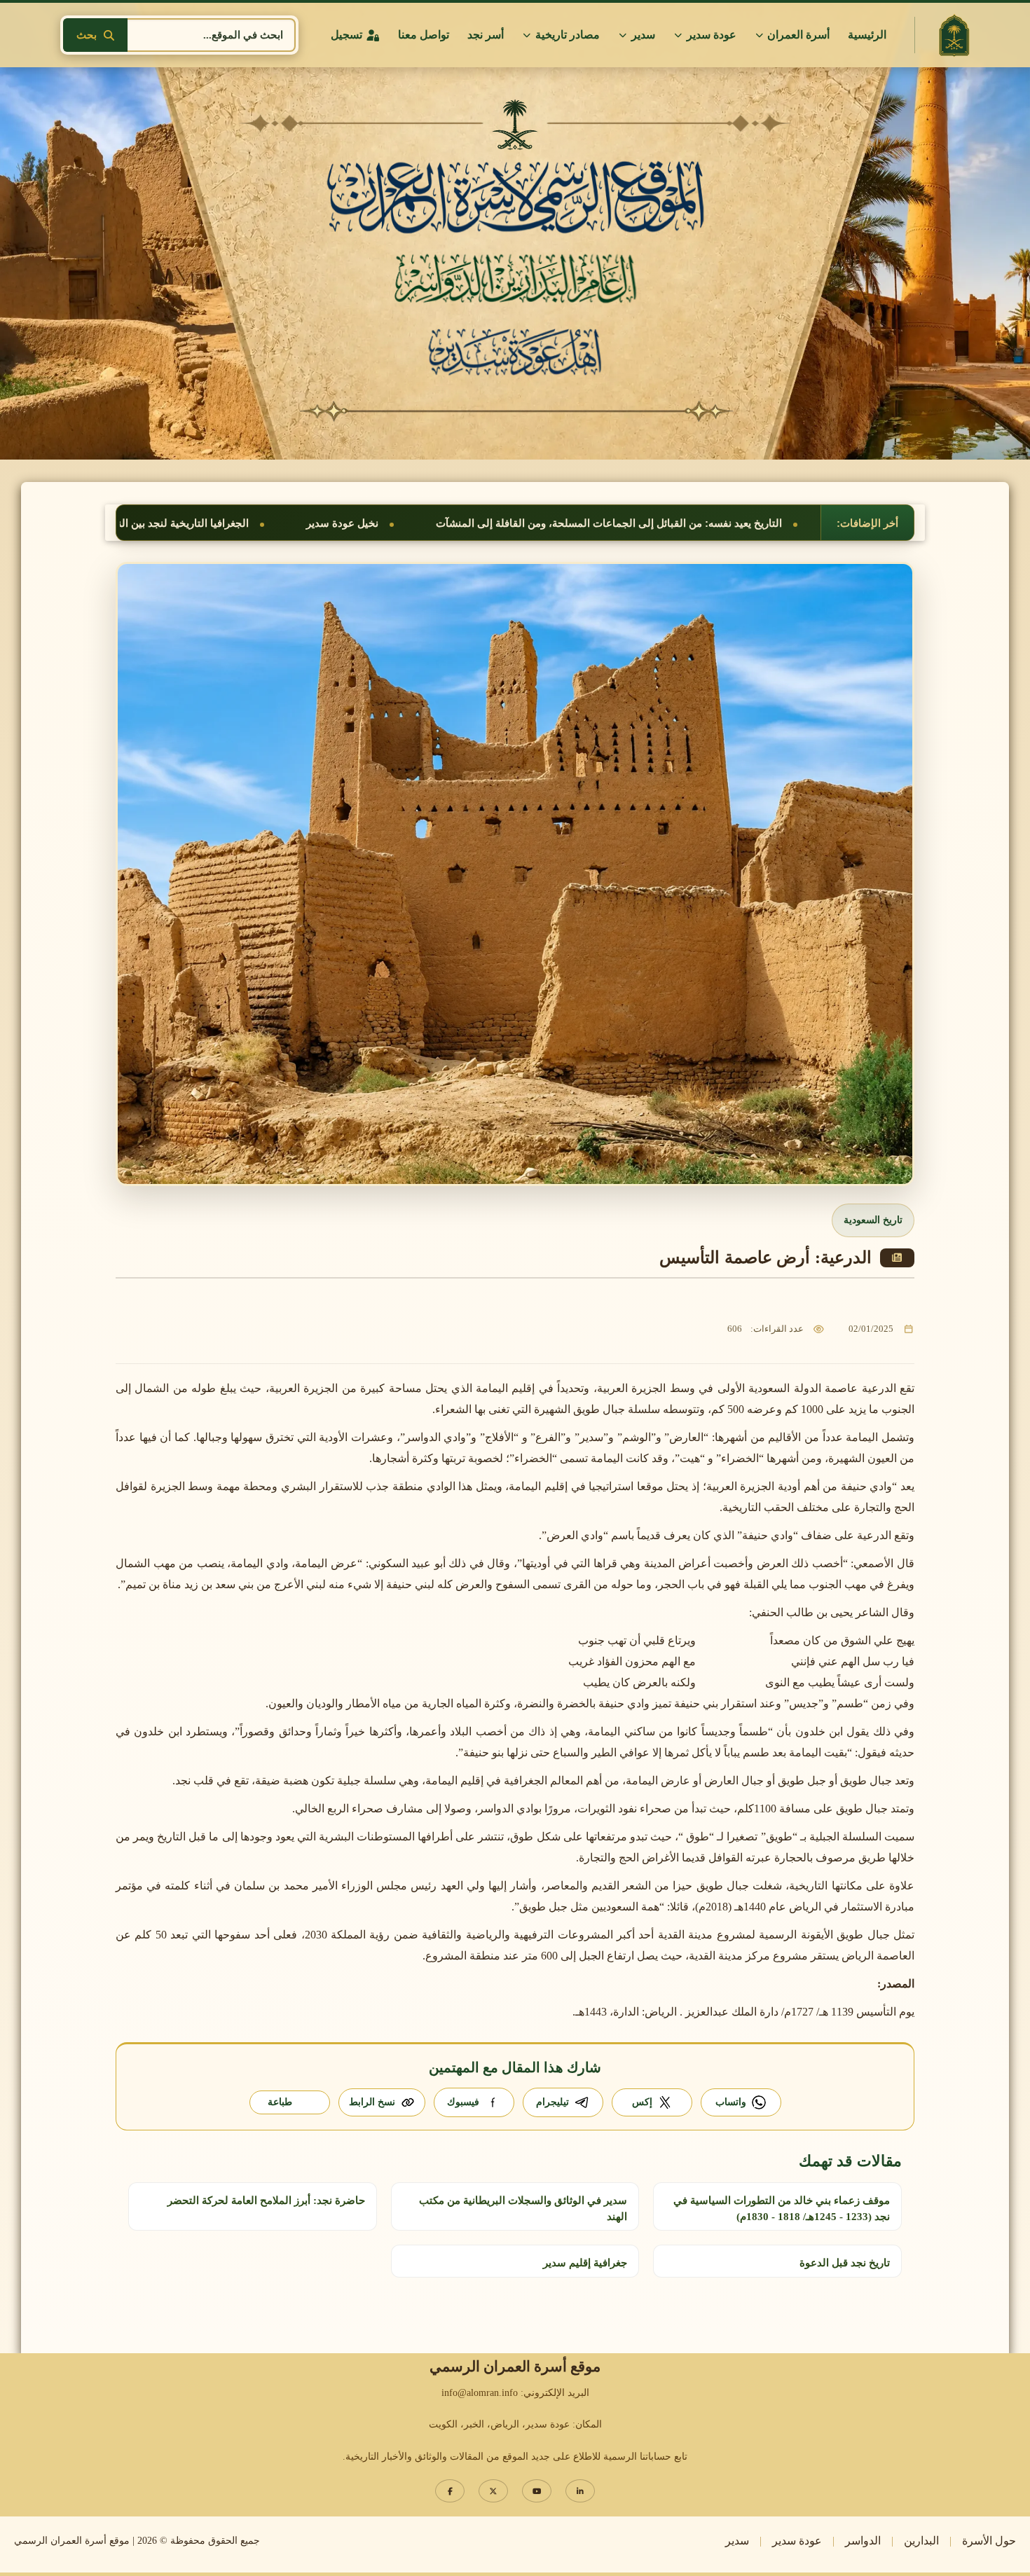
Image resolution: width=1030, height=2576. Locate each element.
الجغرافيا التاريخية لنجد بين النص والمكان (455, 523)
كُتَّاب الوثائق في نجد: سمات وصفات (227, 523)
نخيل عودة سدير (639, 523)
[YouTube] (537, 2491)
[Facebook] (450, 2491)
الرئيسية (867, 35)
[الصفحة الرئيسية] (954, 35)
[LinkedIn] (580, 2491)
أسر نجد (486, 35)
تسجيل (346, 35)
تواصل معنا (424, 35)
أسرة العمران (798, 35)
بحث (87, 35)
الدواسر (863, 2541)
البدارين (921, 2541)
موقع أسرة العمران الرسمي (72, 2541)
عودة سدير (712, 35)
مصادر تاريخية (568, 35)
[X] (493, 2491)
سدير (643, 35)
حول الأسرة (989, 2541)
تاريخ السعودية (873, 1220)
